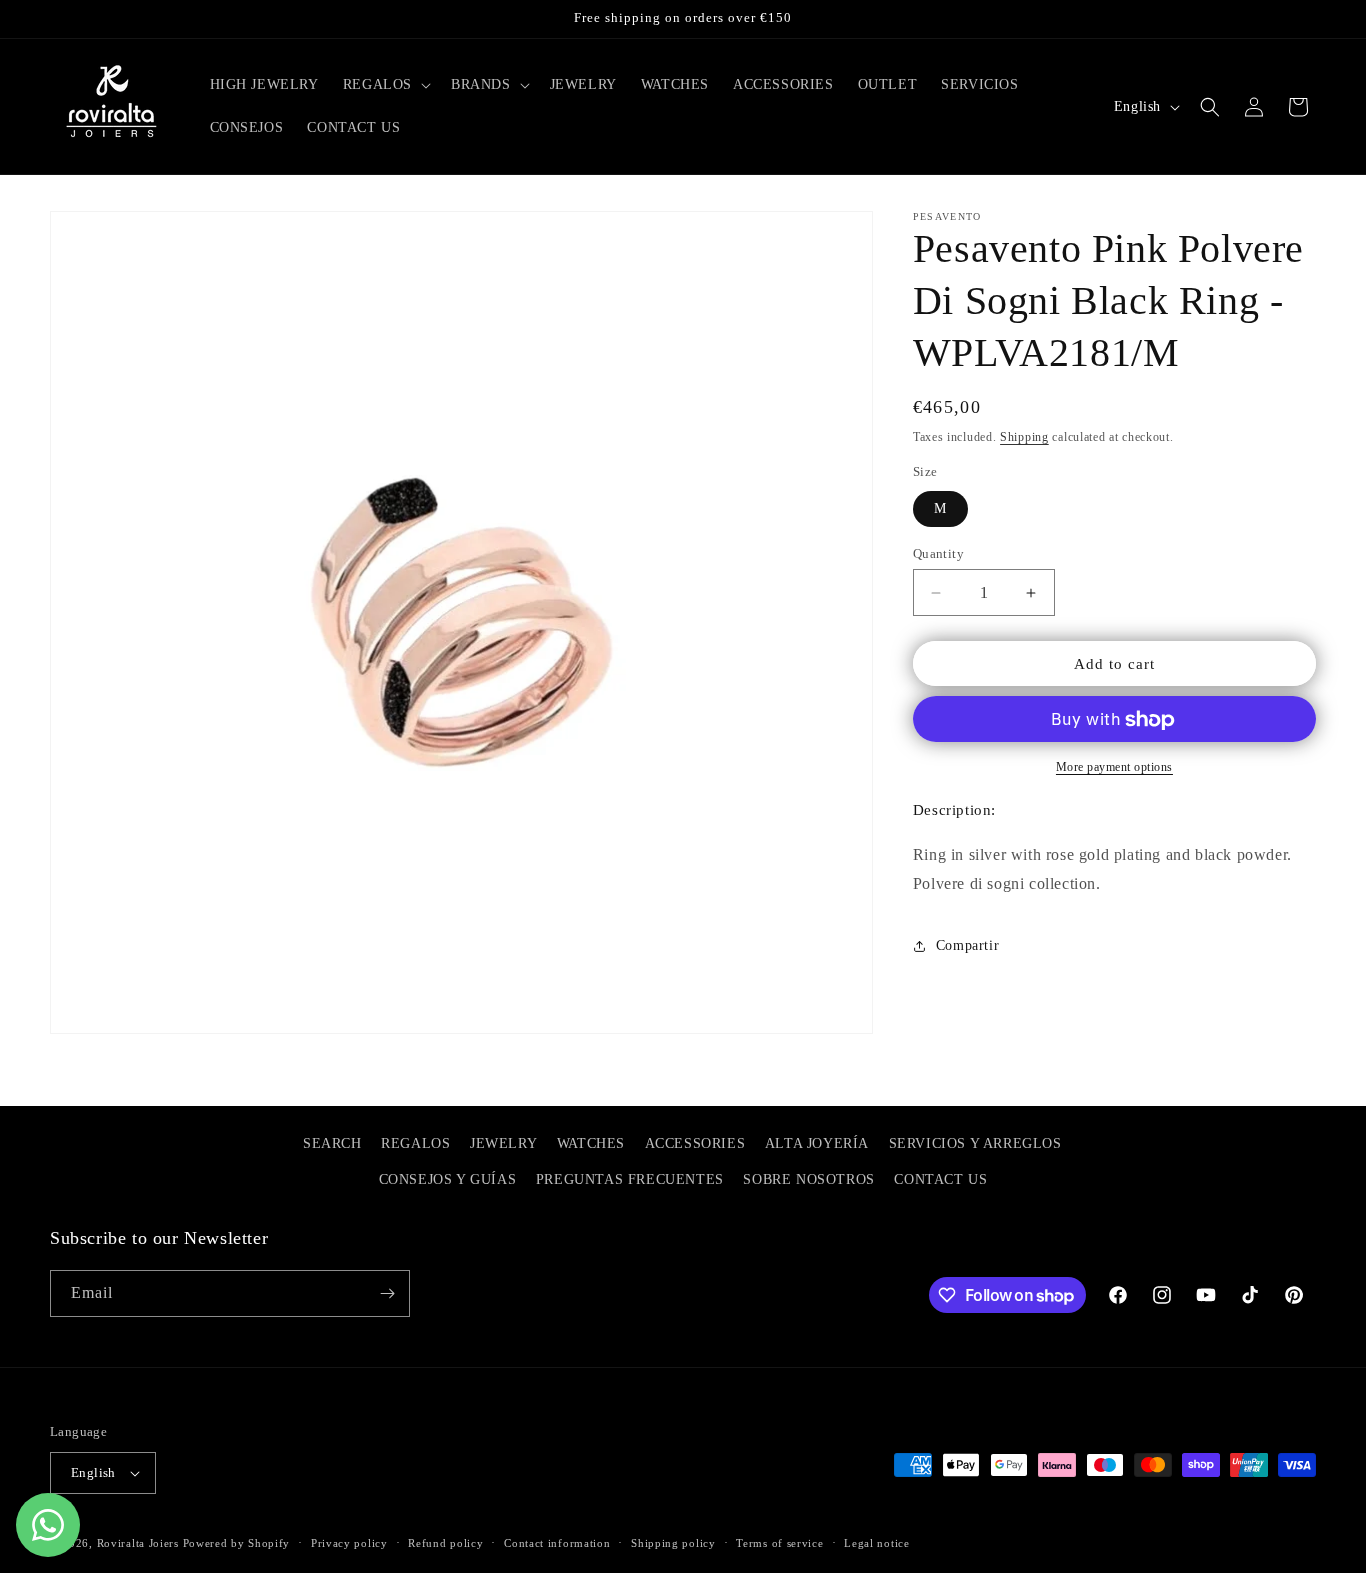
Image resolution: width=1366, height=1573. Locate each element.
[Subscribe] (387, 1293)
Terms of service (779, 1542)
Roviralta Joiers (138, 1543)
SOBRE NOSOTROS (808, 1179)
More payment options (1114, 768)
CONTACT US (940, 1179)
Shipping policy (673, 1542)
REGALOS (415, 1143)
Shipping (1024, 437)
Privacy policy (349, 1542)
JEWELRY (503, 1143)
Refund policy (445, 1542)
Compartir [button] (967, 945)
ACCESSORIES (695, 1143)
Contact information (557, 1542)
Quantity (938, 553)
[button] (385, 85)
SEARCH (332, 1143)
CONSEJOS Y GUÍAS (448, 1179)
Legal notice (876, 1542)
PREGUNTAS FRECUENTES (630, 1179)
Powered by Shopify (237, 1543)
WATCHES (591, 1143)
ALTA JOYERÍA (817, 1143)
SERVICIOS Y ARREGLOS (975, 1143)
